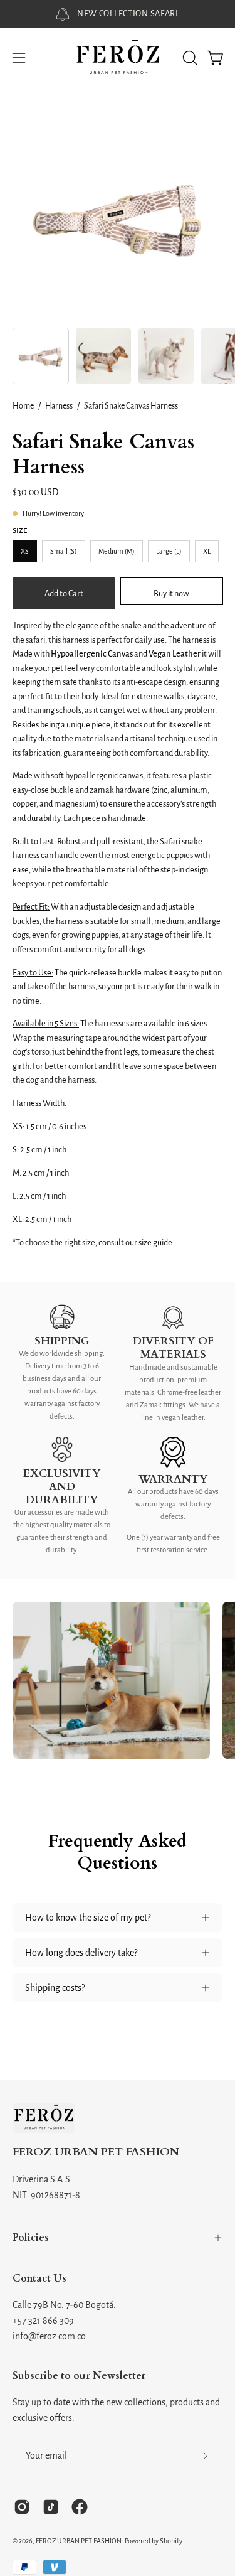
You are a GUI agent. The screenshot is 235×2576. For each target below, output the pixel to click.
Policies (31, 2238)
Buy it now (171, 593)
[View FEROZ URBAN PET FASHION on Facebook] (80, 2507)
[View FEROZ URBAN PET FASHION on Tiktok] (51, 2507)
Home (23, 406)
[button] (189, 58)
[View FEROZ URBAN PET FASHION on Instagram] (22, 2507)
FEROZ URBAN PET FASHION (96, 2153)
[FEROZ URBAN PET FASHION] (118, 58)
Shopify (171, 2541)
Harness (59, 406)
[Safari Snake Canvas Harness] (41, 356)
